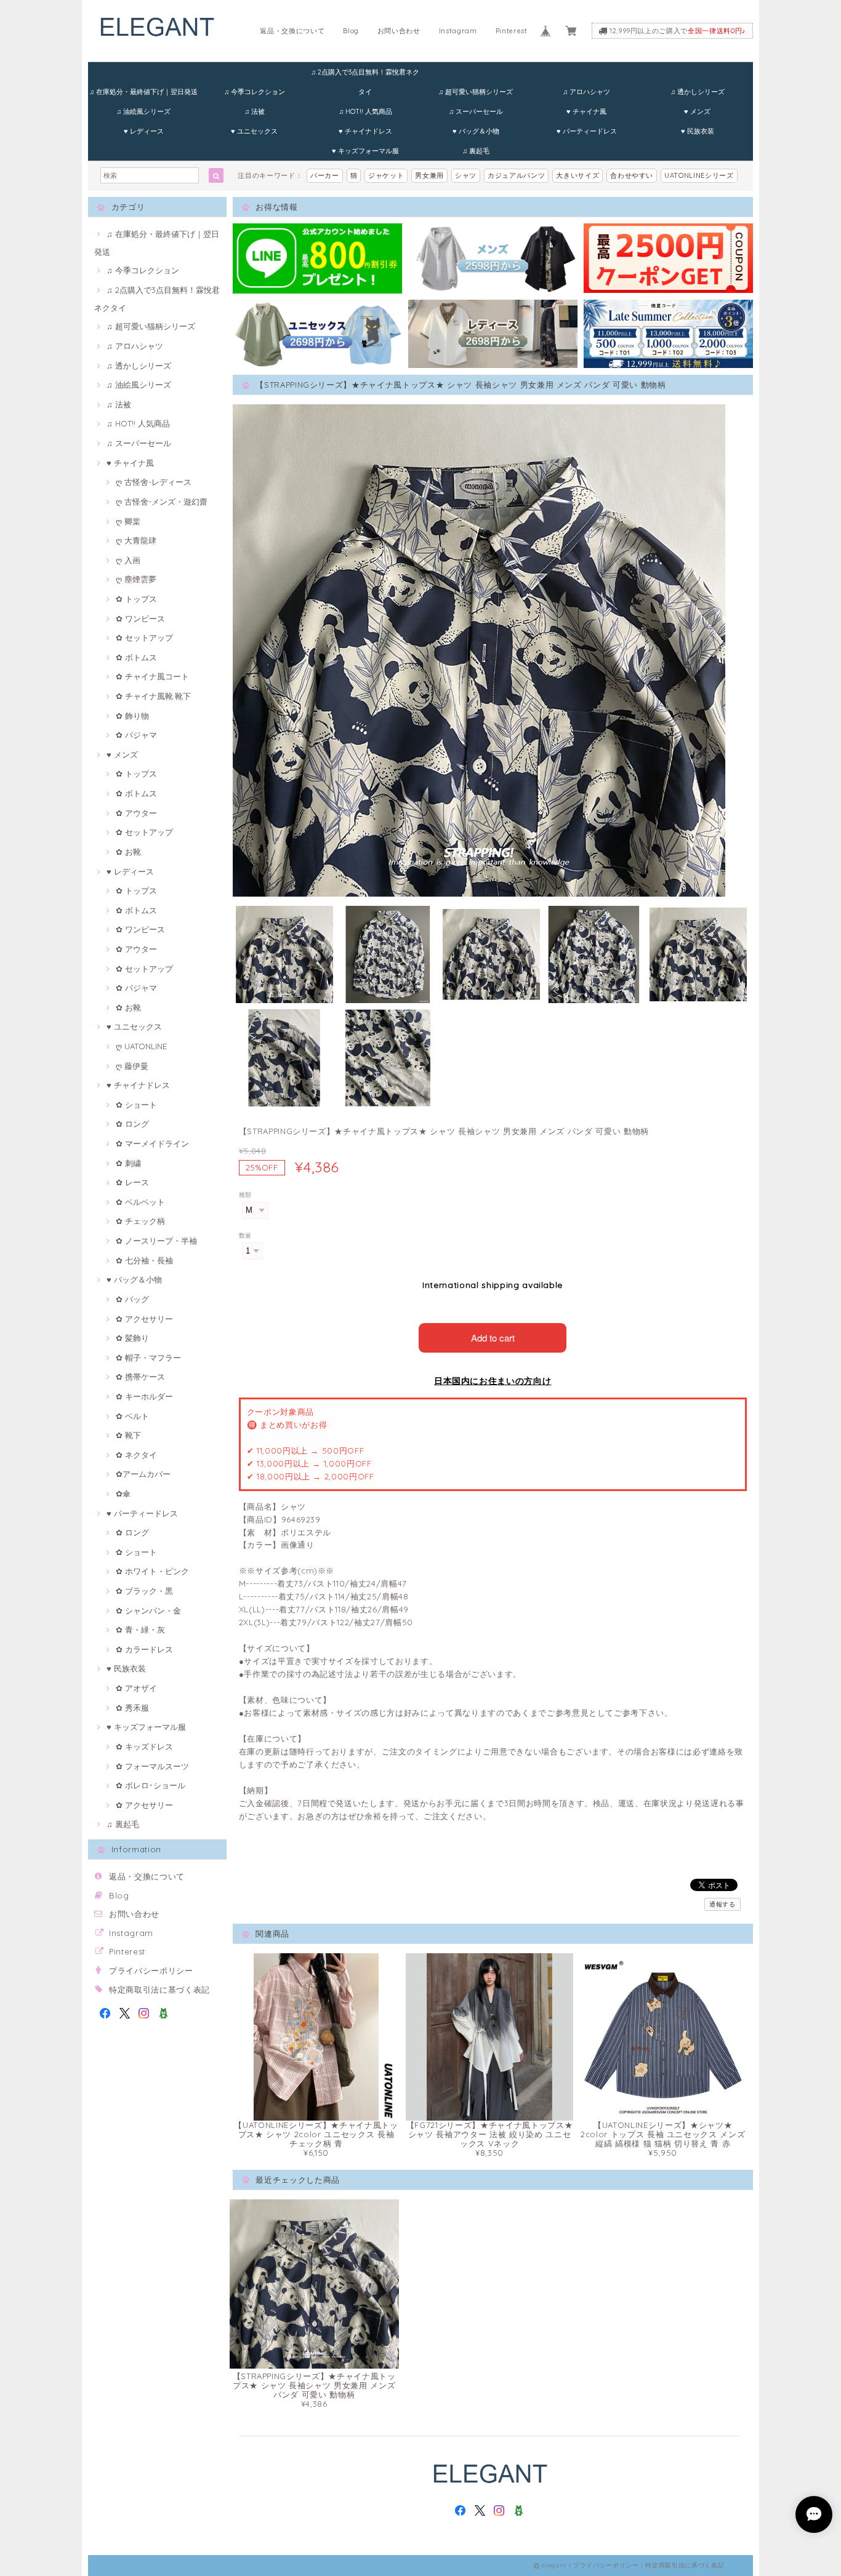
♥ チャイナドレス (365, 131)
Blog (351, 31)
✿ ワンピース (140, 618)
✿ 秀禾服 (132, 1708)
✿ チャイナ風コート (152, 676)
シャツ (466, 175)
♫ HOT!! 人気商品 (365, 111)
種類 (245, 1195)
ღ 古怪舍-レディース (154, 482)
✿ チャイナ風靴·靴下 (153, 696)
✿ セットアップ (144, 638)
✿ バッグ (132, 1299)
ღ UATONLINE (141, 1046)
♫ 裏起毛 (476, 151)
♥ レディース (144, 131)
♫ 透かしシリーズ (698, 92)
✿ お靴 (128, 852)
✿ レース (132, 1182)
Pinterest (512, 31)
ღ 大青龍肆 (136, 540)
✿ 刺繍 (128, 1163)
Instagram (458, 31)
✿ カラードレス (144, 1649)
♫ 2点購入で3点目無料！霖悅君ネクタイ (365, 75)
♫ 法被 (255, 111)
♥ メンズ (697, 111)
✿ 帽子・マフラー (148, 1358)
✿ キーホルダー (144, 1396)
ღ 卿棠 (128, 521)
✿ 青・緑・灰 (140, 1630)
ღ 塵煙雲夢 (136, 579)
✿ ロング (132, 1124)
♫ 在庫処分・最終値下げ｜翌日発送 (143, 92)
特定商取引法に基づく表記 (159, 1990)
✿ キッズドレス (144, 1746)
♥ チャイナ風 (586, 111)
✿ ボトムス (136, 657)
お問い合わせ (399, 31)
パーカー (325, 175)
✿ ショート (136, 1105)
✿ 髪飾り (132, 1338)
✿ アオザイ (136, 1688)
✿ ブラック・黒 (144, 1591)
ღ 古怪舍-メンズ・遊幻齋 (162, 502)
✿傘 (123, 1494)
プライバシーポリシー (151, 1970)
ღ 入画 (128, 560)
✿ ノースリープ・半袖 (156, 1241)
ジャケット (386, 175)
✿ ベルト (132, 1416)
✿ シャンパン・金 (148, 1610)
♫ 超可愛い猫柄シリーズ (476, 92)
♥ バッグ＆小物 (476, 131)
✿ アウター (136, 813)
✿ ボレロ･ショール (151, 1785)
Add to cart (493, 1338)
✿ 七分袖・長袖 (144, 1260)
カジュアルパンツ (516, 175)
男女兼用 (429, 175)
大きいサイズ (577, 175)
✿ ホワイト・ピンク (152, 1571)
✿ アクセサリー (144, 1319)
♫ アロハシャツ (586, 92)
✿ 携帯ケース (140, 1377)
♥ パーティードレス (587, 131)
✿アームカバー (143, 1474)
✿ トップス (136, 599)
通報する (722, 1904)
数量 (245, 1235)
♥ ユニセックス (254, 131)
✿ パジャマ (136, 735)
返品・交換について (292, 31)
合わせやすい (632, 175)
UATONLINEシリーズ (699, 175)
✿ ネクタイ (136, 1455)
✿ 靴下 (128, 1435)
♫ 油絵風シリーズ (143, 111)
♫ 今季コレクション (255, 92)
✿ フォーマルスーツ (152, 1766)
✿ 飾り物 (132, 716)
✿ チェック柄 (140, 1221)
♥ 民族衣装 (698, 131)
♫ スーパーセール (476, 111)
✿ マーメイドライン (152, 1143)
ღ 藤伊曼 (132, 1066)
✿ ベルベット (140, 1202)
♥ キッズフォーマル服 (365, 151)
